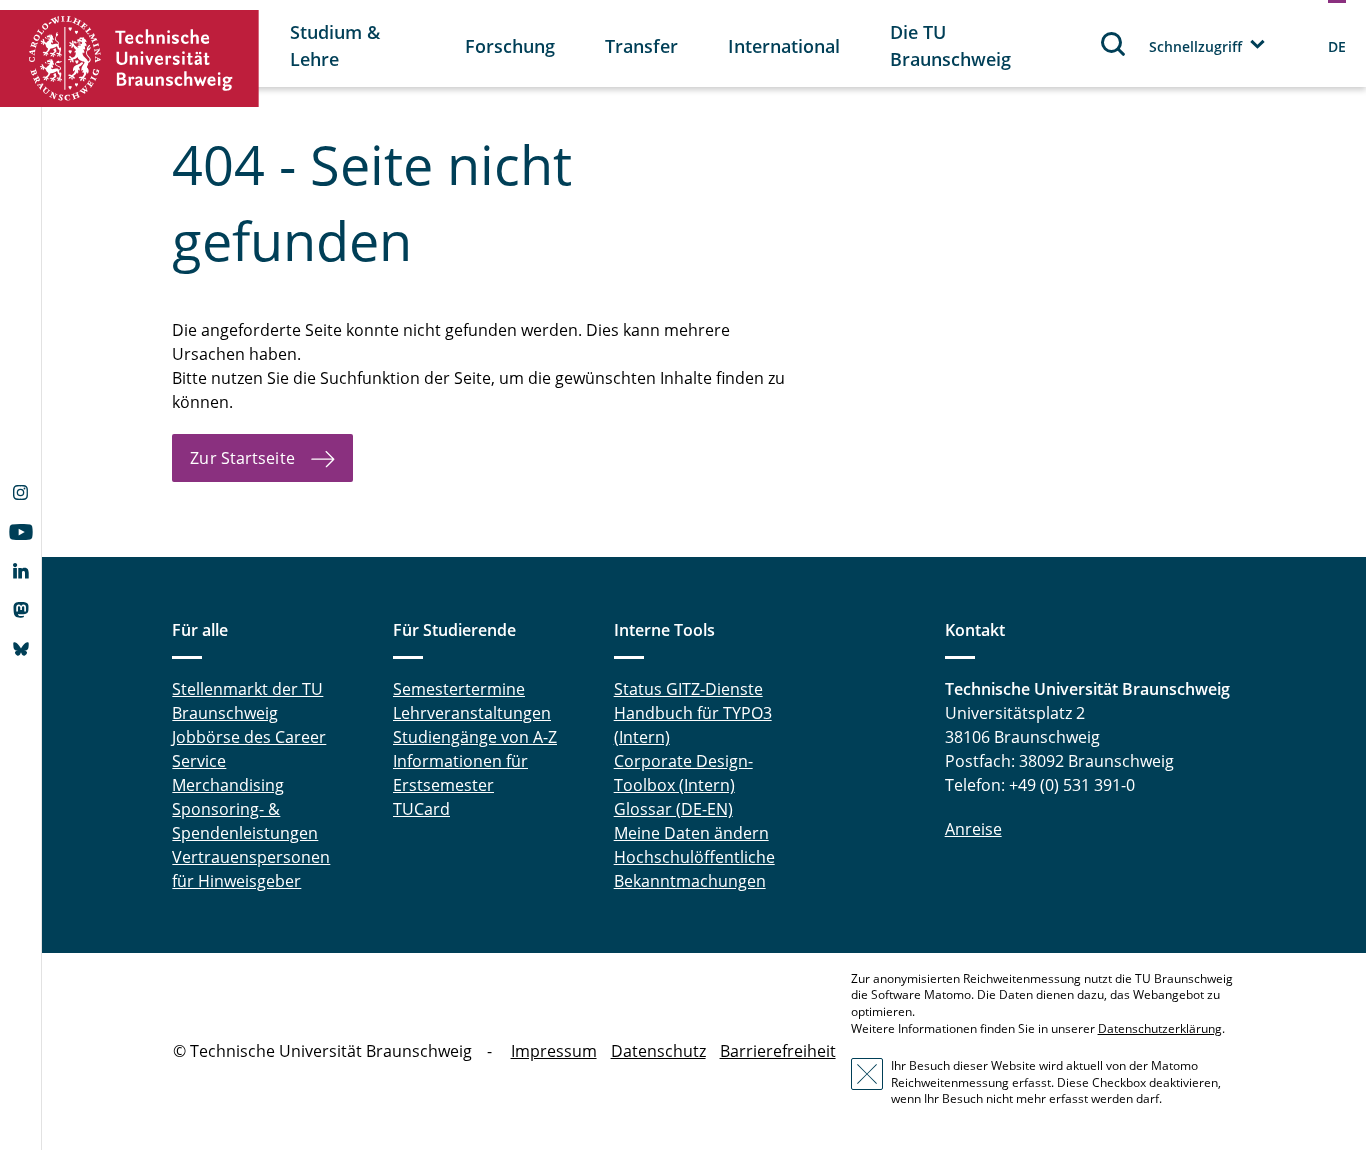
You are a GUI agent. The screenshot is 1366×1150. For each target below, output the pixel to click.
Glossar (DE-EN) (673, 809)
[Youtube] (20, 534)
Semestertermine (459, 689)
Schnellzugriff (1195, 46)
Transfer (641, 46)
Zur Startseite (242, 458)
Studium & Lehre (335, 45)
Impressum (554, 1051)
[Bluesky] (20, 651)
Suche (1114, 43)
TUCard (421, 809)
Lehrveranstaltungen (472, 713)
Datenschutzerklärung (1160, 1028)
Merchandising (228, 785)
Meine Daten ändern (691, 833)
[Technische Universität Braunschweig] (130, 58)
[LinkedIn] (20, 573)
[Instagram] (20, 495)
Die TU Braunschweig (950, 45)
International (784, 46)
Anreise (973, 829)
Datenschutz (658, 1051)
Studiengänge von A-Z (475, 737)
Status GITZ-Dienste (688, 689)
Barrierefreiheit (778, 1051)
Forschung (510, 46)
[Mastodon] (20, 612)
